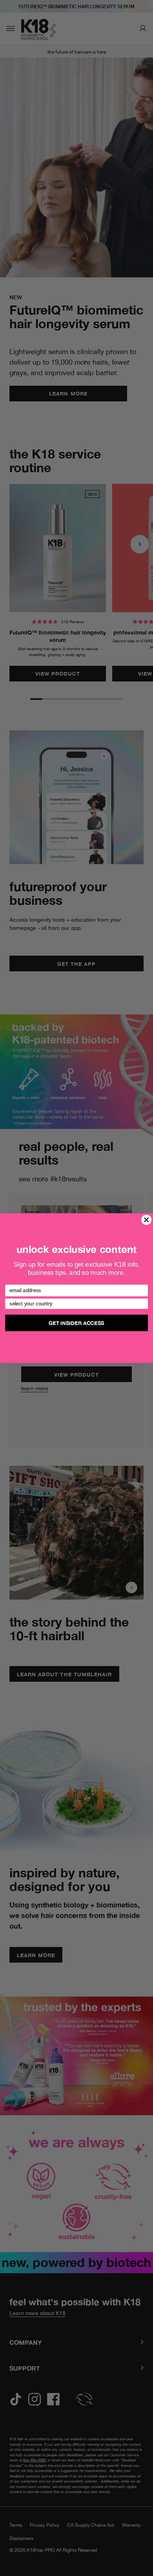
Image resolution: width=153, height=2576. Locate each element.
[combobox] (75, 1304)
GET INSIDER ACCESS (76, 1323)
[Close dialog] (146, 1220)
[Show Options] (143, 1304)
